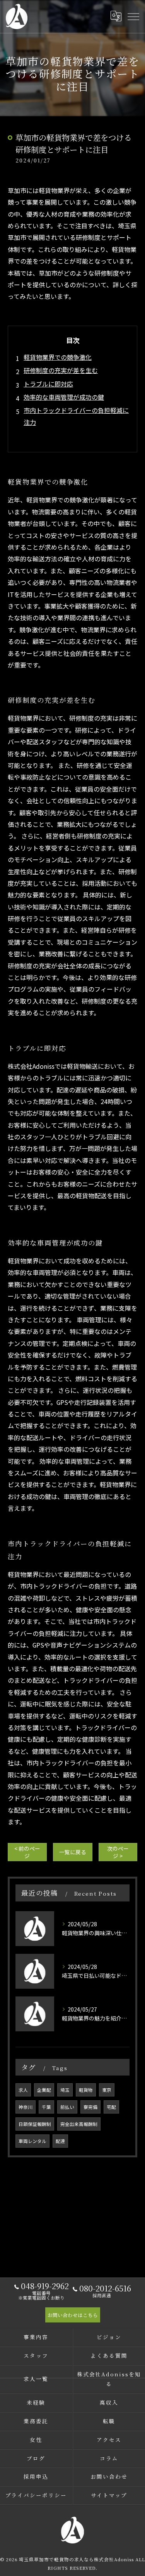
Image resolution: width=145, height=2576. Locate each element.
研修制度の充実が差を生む (61, 370)
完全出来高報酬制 (79, 2124)
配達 (60, 2141)
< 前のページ (27, 1852)
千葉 (46, 2107)
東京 (107, 2090)
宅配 (111, 2107)
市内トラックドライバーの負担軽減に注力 (76, 416)
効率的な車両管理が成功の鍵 (64, 397)
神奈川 (26, 2107)
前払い (67, 2107)
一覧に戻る (73, 1852)
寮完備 (90, 2107)
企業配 (44, 2090)
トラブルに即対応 (48, 384)
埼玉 (65, 2090)
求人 (23, 2090)
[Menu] (133, 16)
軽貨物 (86, 2090)
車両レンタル (32, 2141)
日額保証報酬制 (35, 2124)
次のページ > (118, 1852)
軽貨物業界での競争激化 (58, 357)
